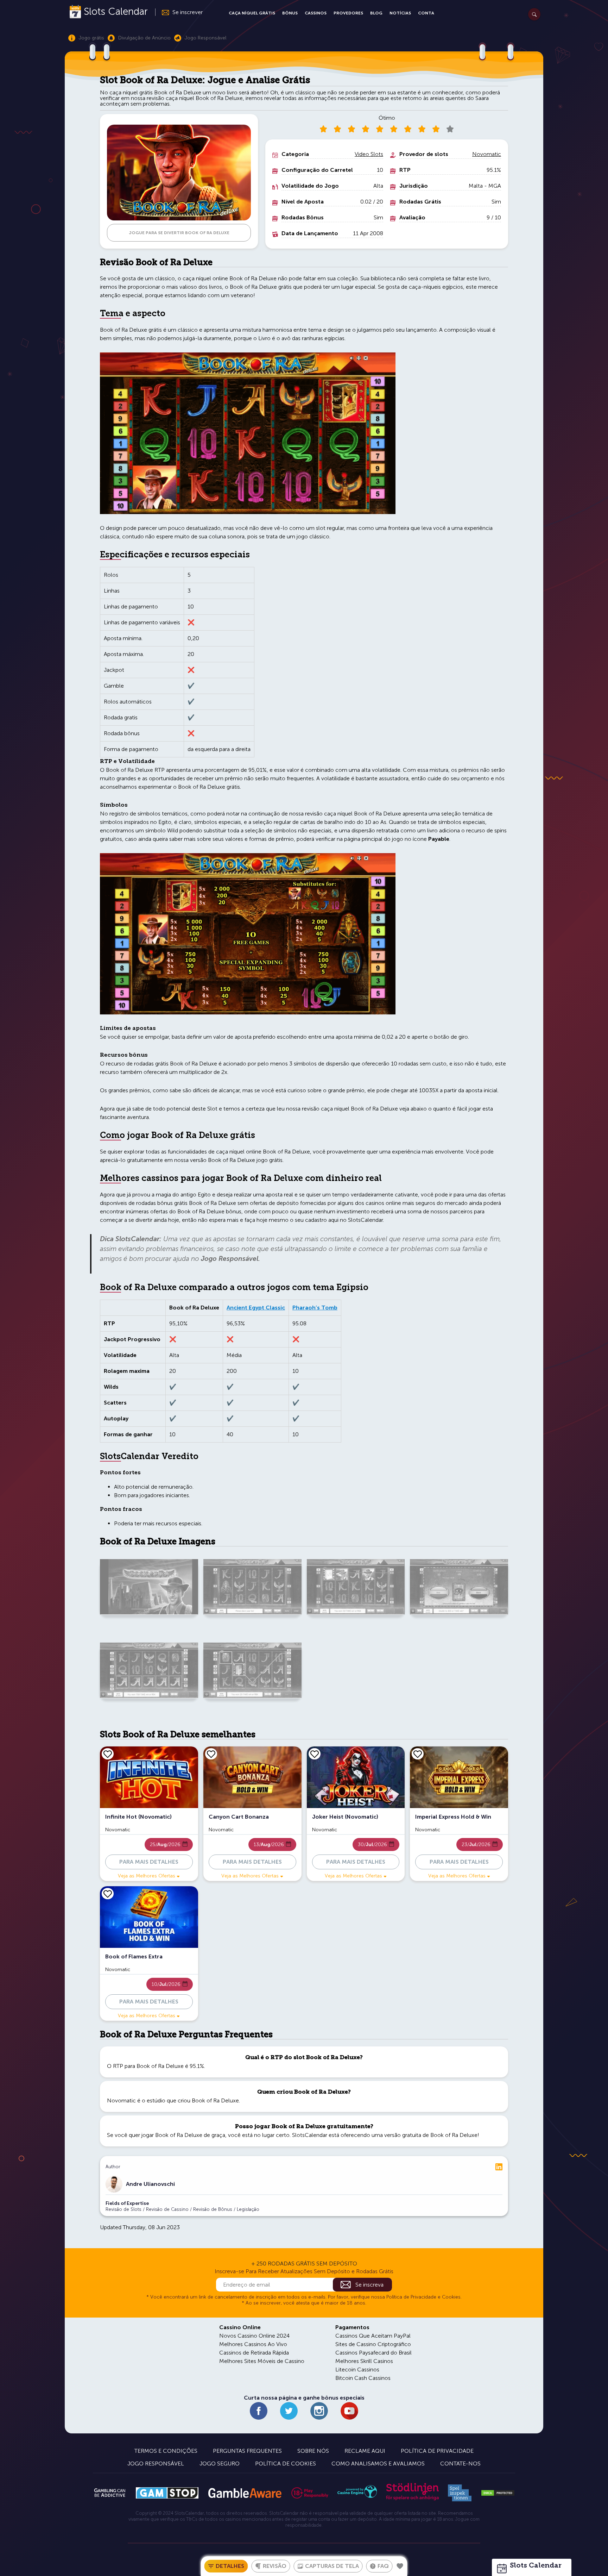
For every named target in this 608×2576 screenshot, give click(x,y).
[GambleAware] (245, 2493)
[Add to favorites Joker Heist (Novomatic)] (315, 1754)
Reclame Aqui (365, 2451)
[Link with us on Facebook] (259, 2411)
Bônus (290, 13)
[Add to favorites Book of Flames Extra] (108, 1894)
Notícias (400, 13)
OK (30, 2561)
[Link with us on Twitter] (289, 2411)
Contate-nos (460, 2464)
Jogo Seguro (220, 2464)
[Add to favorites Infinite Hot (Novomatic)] (108, 1754)
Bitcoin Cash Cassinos (363, 2378)
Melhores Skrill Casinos (364, 2361)
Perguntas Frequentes (247, 2451)
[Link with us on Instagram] (319, 2411)
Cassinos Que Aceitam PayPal (373, 2336)
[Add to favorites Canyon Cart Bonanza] (211, 1754)
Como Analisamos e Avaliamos (378, 2464)
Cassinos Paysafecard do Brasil (373, 2353)
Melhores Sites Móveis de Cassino (262, 2361)
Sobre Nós (313, 2451)
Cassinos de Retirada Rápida (254, 2353)
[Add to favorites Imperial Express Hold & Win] (418, 1754)
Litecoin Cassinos (357, 2369)
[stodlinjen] (412, 2499)
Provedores (348, 13)
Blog (376, 13)
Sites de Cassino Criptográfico (373, 2344)
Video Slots (369, 154)
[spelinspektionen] (460, 2493)
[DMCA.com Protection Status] (498, 2493)
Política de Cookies (286, 2464)
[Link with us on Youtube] (349, 2411)
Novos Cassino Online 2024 (254, 2336)
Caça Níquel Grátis (252, 13)
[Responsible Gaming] (310, 2493)
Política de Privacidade (437, 2451)
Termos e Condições (166, 2451)
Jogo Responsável (156, 2464)
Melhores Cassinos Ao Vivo (253, 2344)
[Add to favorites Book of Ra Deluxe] (400, 2566)
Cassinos (316, 13)
